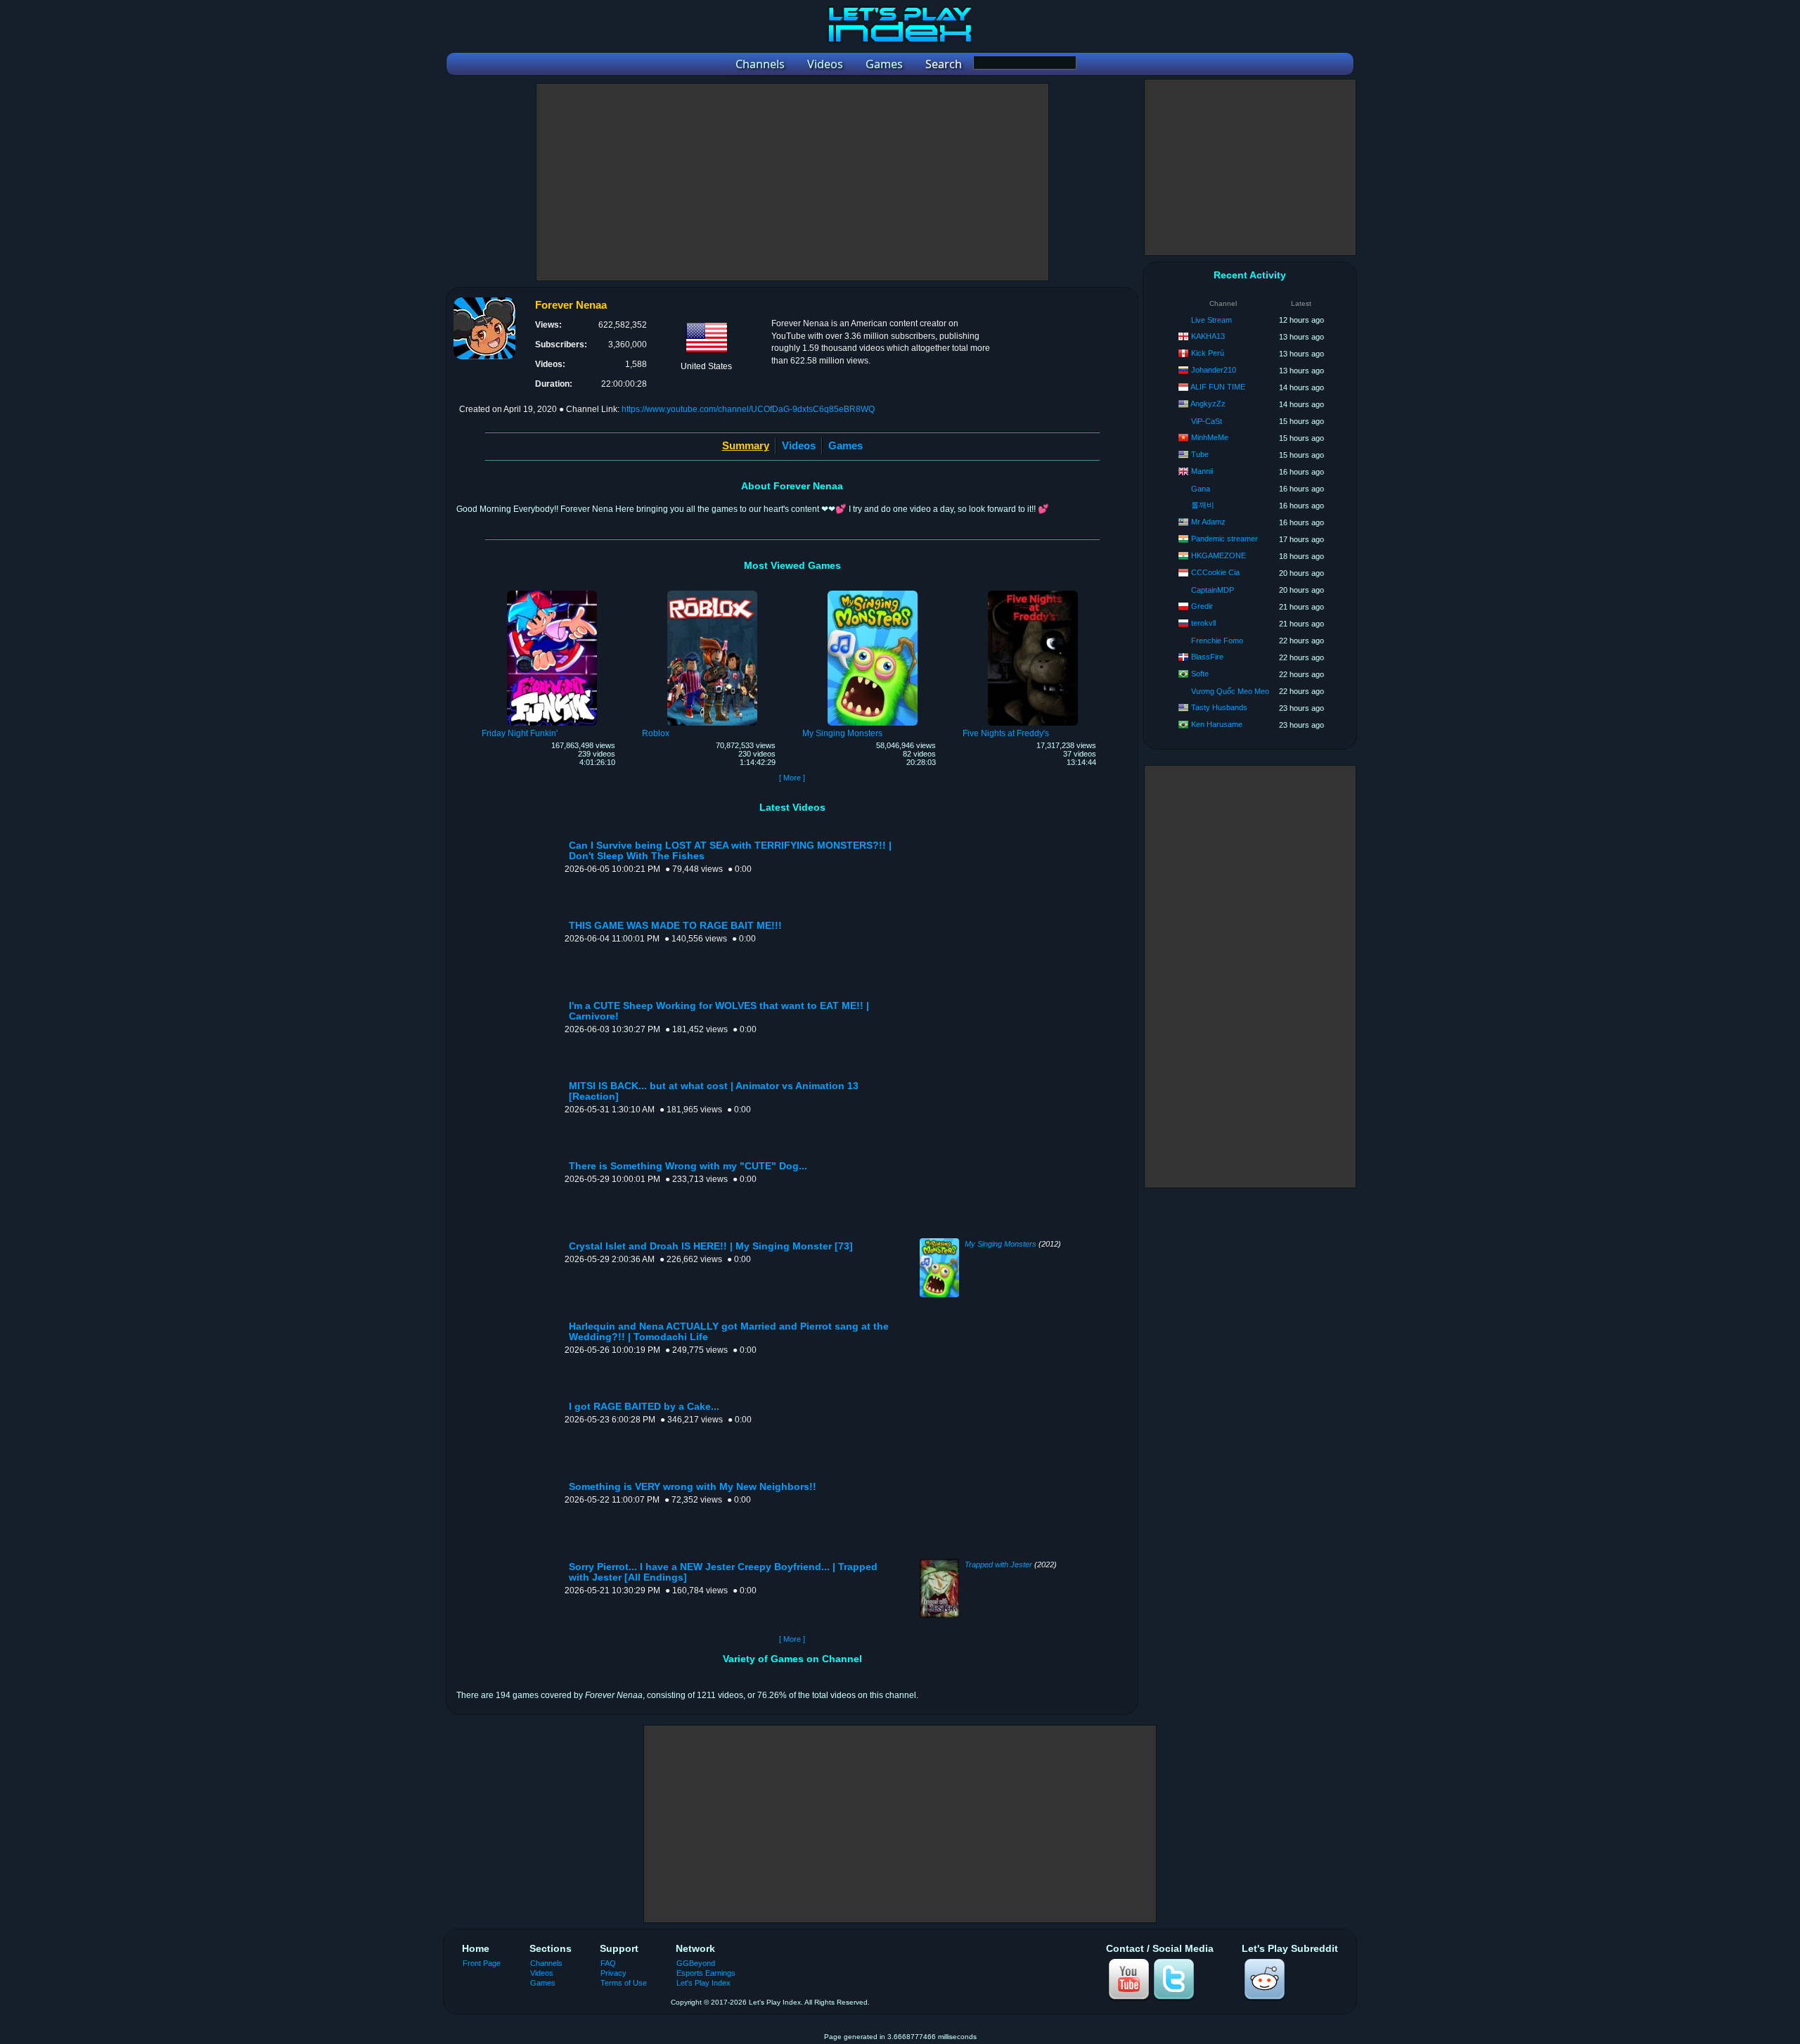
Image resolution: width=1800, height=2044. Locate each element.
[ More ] (792, 778)
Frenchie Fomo (1217, 641)
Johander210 (1214, 370)
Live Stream (1211, 320)
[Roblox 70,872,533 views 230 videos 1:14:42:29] (712, 593)
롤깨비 (1203, 505)
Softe (1200, 674)
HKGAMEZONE (1219, 555)
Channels (546, 1963)
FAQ (608, 1963)
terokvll (1203, 623)
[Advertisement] (792, 182)
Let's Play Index (703, 1983)
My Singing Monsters (1001, 1244)
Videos (799, 445)
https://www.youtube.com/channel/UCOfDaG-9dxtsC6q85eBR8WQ (748, 409)
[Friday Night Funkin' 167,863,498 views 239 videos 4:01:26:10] (552, 593)
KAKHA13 (1208, 336)
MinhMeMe (1210, 437)
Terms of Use (624, 1983)
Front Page (482, 1963)
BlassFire (1207, 657)
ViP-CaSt (1207, 421)
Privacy (613, 1973)
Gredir (1202, 606)
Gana (1201, 489)
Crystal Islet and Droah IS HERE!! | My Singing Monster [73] (711, 1246)
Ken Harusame (1217, 724)
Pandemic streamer (1224, 539)
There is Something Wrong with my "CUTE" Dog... (688, 1166)
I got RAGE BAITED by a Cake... (644, 1407)
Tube (1200, 454)
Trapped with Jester (998, 1564)
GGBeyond (696, 1963)
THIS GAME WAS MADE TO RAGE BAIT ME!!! (675, 926)
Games (846, 445)
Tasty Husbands (1219, 707)
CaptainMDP (1213, 590)
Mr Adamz (1208, 522)
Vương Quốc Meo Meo (1230, 691)
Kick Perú (1208, 353)
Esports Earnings (706, 1973)
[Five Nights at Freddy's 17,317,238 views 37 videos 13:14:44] (1033, 593)
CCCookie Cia (1215, 572)
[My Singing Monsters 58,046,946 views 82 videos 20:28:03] (873, 593)
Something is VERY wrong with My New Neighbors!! (693, 1487)
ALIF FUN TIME (1218, 387)
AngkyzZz (1208, 404)
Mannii (1202, 471)
